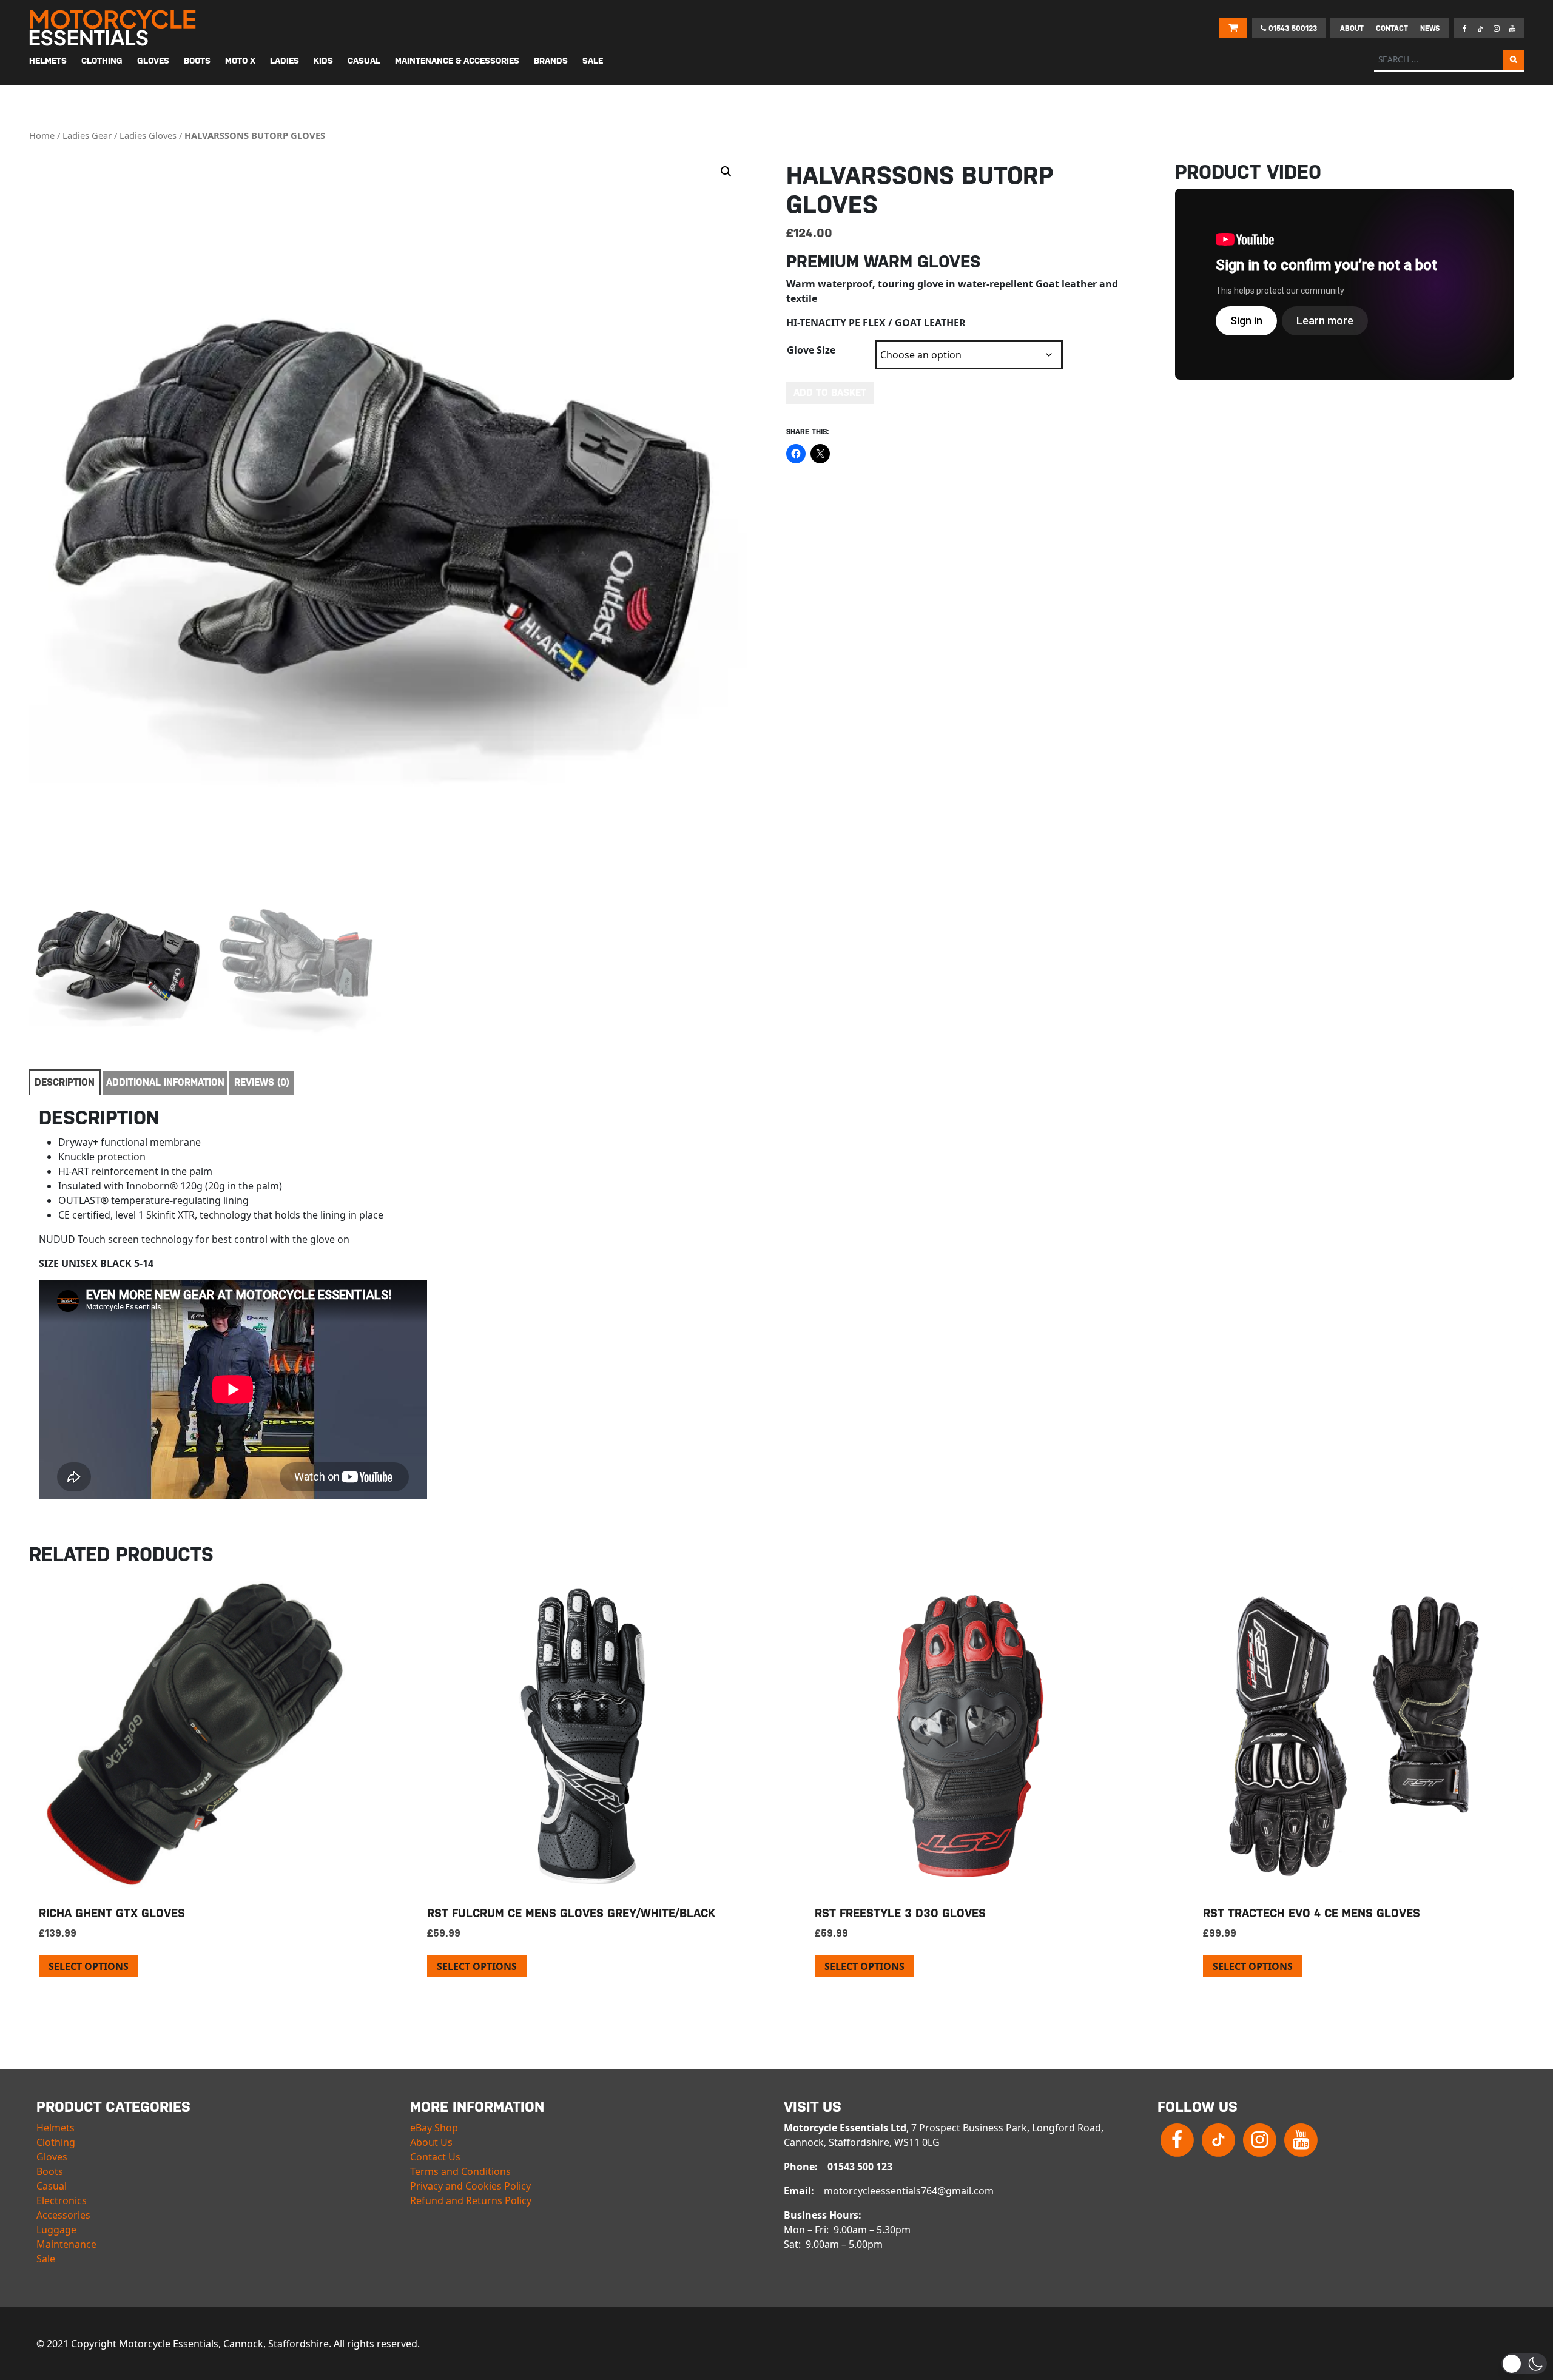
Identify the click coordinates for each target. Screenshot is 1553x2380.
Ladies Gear (87, 135)
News (1430, 29)
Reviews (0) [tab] (262, 1082)
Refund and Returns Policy (471, 2200)
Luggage (56, 2230)
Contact (1392, 29)
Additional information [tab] (165, 1082)
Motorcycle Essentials (114, 28)
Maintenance (66, 2244)
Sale (46, 2259)
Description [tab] (65, 1082)
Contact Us (435, 2157)
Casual (52, 2186)
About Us (431, 2142)
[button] (726, 172)
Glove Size (811, 350)
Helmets (56, 2128)
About (1352, 29)
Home (42, 135)
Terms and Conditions (460, 2171)
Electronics (62, 2200)
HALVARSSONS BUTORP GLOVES (255, 135)
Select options (89, 1966)
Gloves (52, 2157)
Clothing (56, 2142)
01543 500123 (1292, 29)
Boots (50, 2171)
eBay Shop (434, 2128)
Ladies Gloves (148, 135)
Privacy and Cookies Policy (470, 2186)
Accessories (63, 2215)
